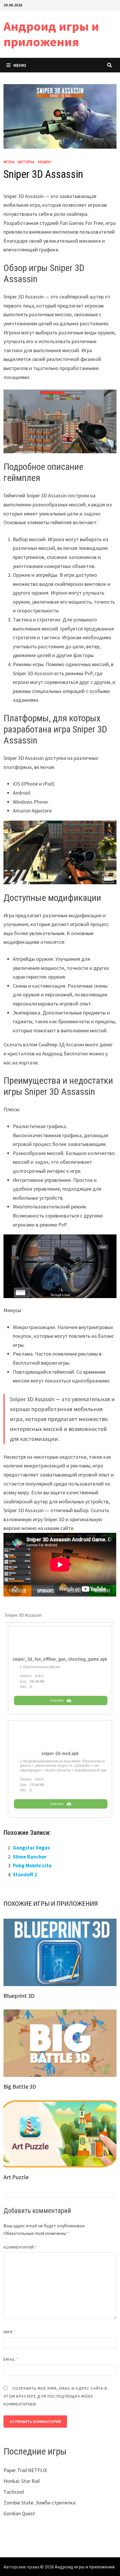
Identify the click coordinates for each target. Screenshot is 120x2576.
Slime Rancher (30, 1857)
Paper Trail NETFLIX (25, 2470)
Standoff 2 (25, 1874)
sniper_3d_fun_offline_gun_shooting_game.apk (60, 1659)
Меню (20, 65)
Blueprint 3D (19, 1996)
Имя (9, 2332)
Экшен (44, 162)
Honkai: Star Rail (22, 2481)
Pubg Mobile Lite (32, 1865)
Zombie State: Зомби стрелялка (39, 2503)
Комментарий (20, 2247)
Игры (9, 162)
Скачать (57, 1700)
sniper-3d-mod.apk (60, 1754)
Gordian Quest (19, 2513)
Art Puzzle (16, 2177)
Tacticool (14, 2492)
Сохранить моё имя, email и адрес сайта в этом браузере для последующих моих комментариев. (55, 2396)
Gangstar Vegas (31, 1848)
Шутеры (26, 162)
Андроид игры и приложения (51, 34)
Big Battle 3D (20, 2086)
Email (11, 2359)
